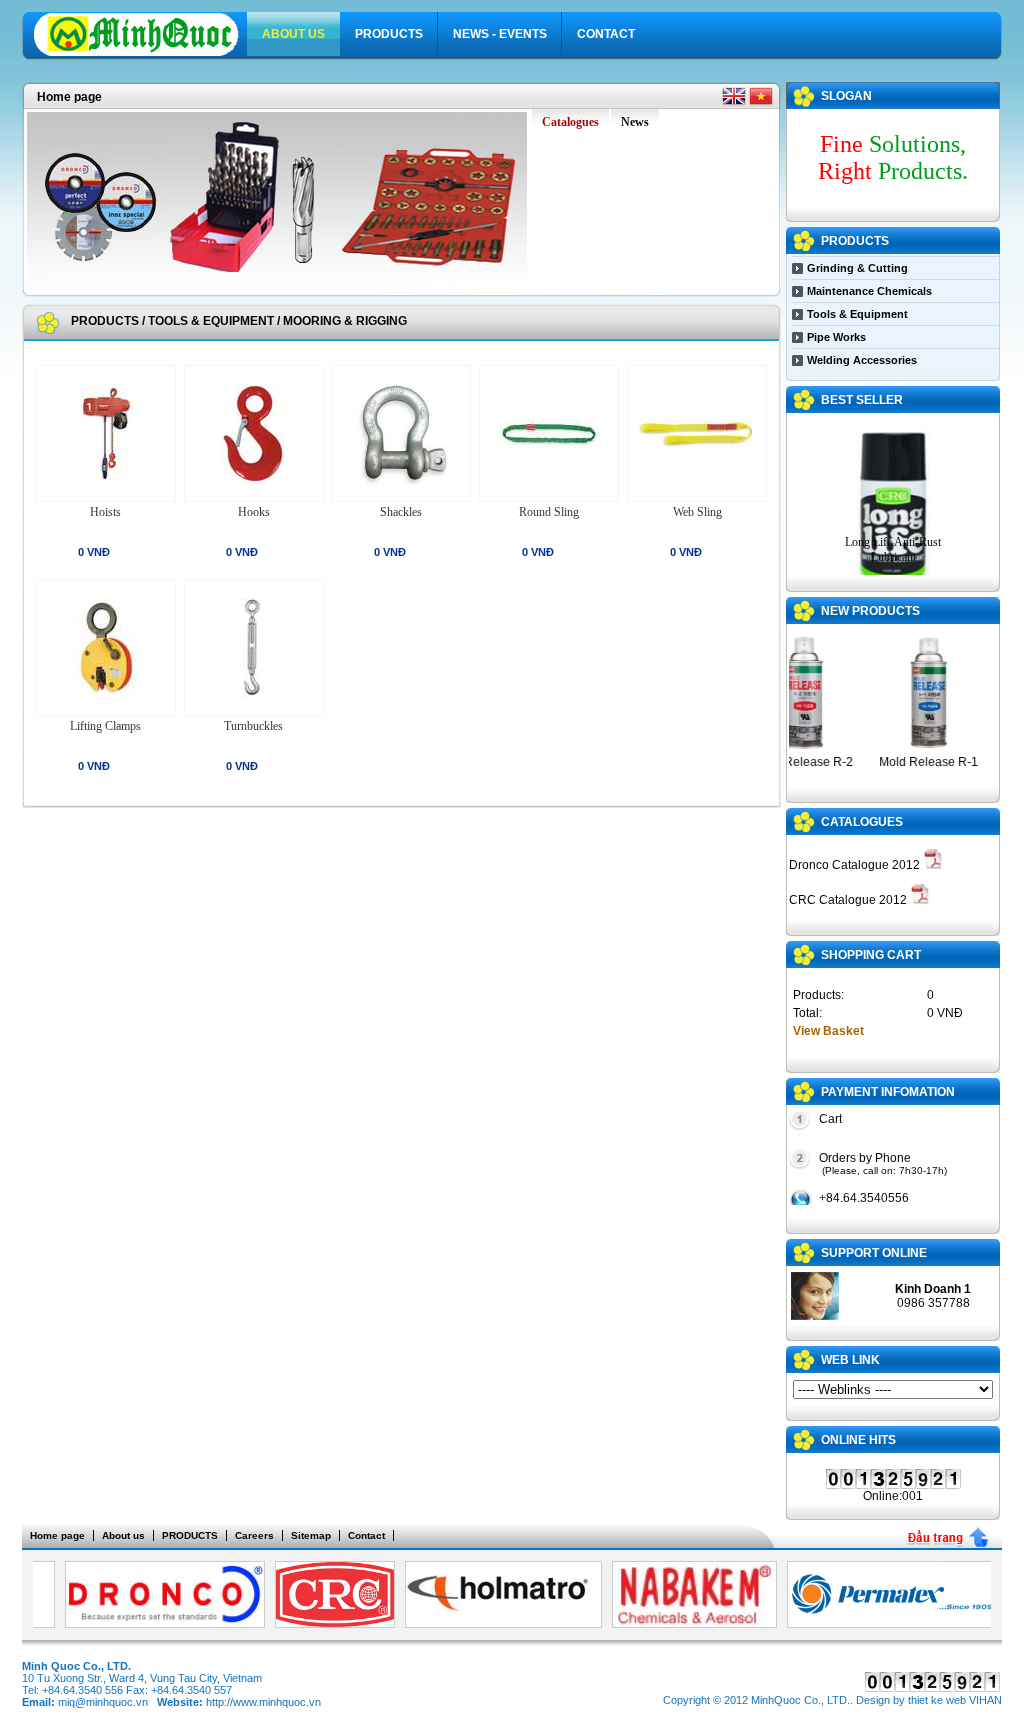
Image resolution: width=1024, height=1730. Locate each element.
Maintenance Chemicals (869, 291)
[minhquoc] (140, 53)
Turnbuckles (253, 726)
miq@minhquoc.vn (103, 1702)
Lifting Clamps (105, 726)
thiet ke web (937, 1700)
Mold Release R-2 (789, 762)
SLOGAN (846, 96)
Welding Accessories (862, 360)
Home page (69, 97)
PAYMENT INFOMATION (888, 1092)
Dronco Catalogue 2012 (856, 865)
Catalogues (862, 822)
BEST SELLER (862, 400)
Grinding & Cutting (857, 268)
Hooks (254, 512)
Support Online (874, 1253)
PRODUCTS (389, 34)
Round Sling (549, 512)
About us (293, 34)
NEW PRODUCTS (870, 611)
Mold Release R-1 (914, 762)
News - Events (500, 34)
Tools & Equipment (211, 321)
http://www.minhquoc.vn (263, 1702)
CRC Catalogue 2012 (849, 900)
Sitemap (311, 1535)
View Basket (828, 1031)
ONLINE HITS (858, 1440)
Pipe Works (836, 337)
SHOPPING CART (871, 955)
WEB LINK (850, 1360)
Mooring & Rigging (345, 321)
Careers (254, 1535)
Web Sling (697, 512)
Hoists (105, 512)
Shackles (401, 512)
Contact (606, 34)
